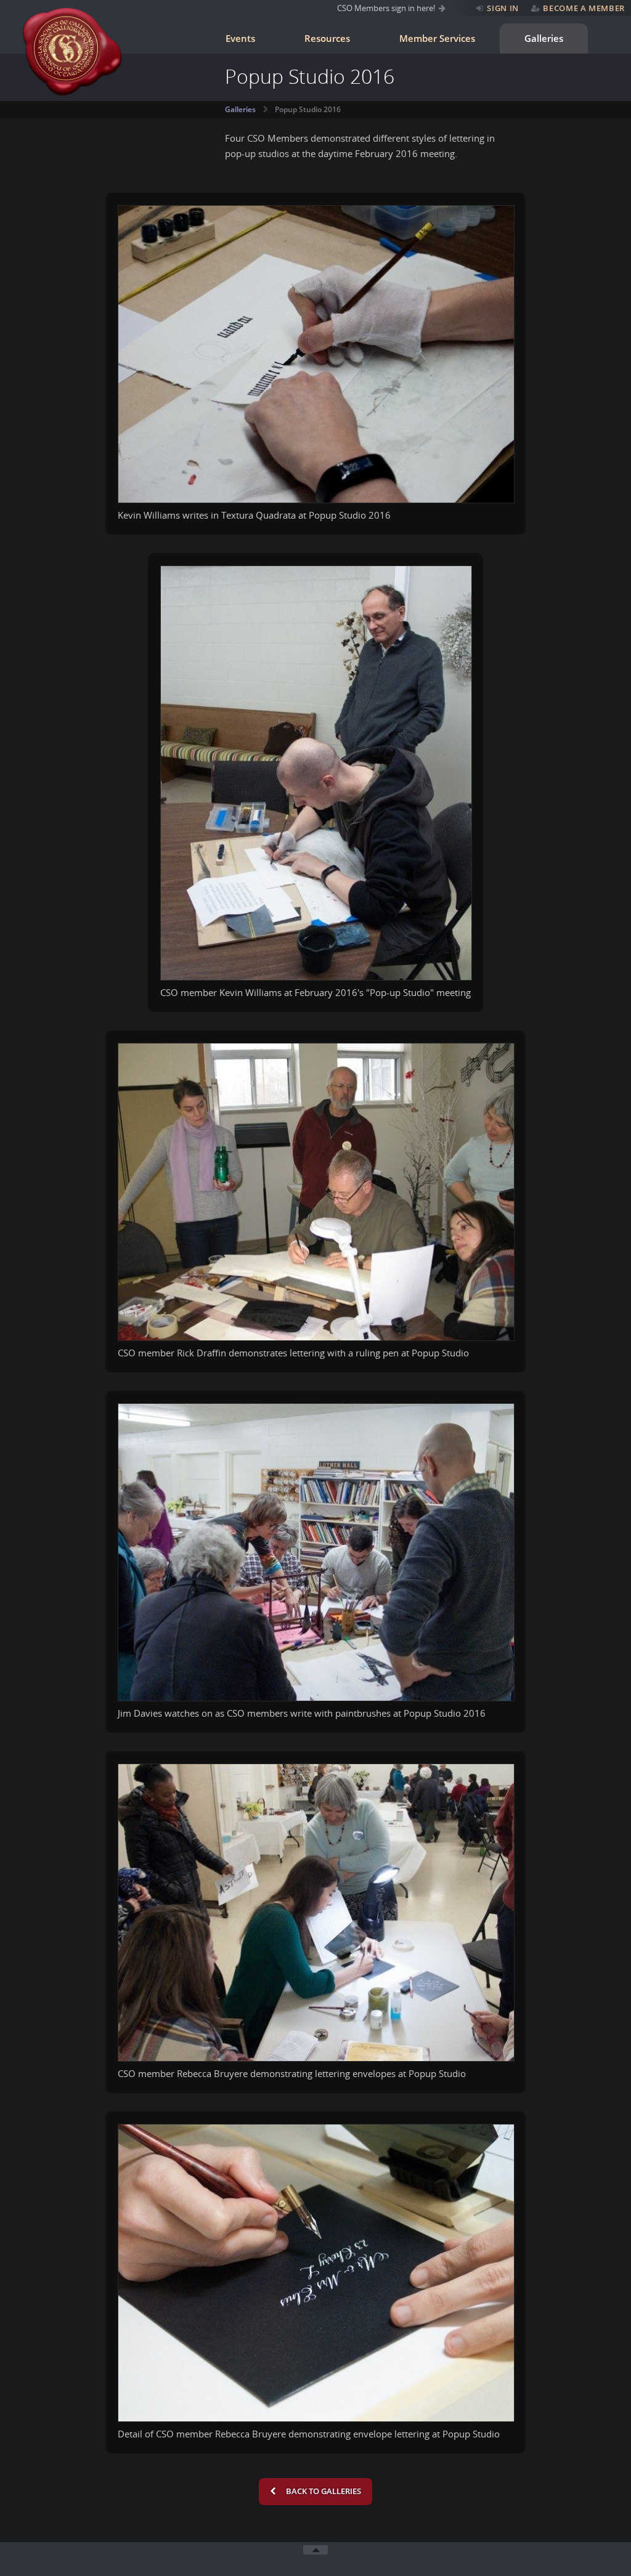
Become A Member (584, 8)
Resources (327, 38)
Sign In (503, 8)
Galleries (544, 38)
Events (240, 38)
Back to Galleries (323, 2491)
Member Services (437, 38)
